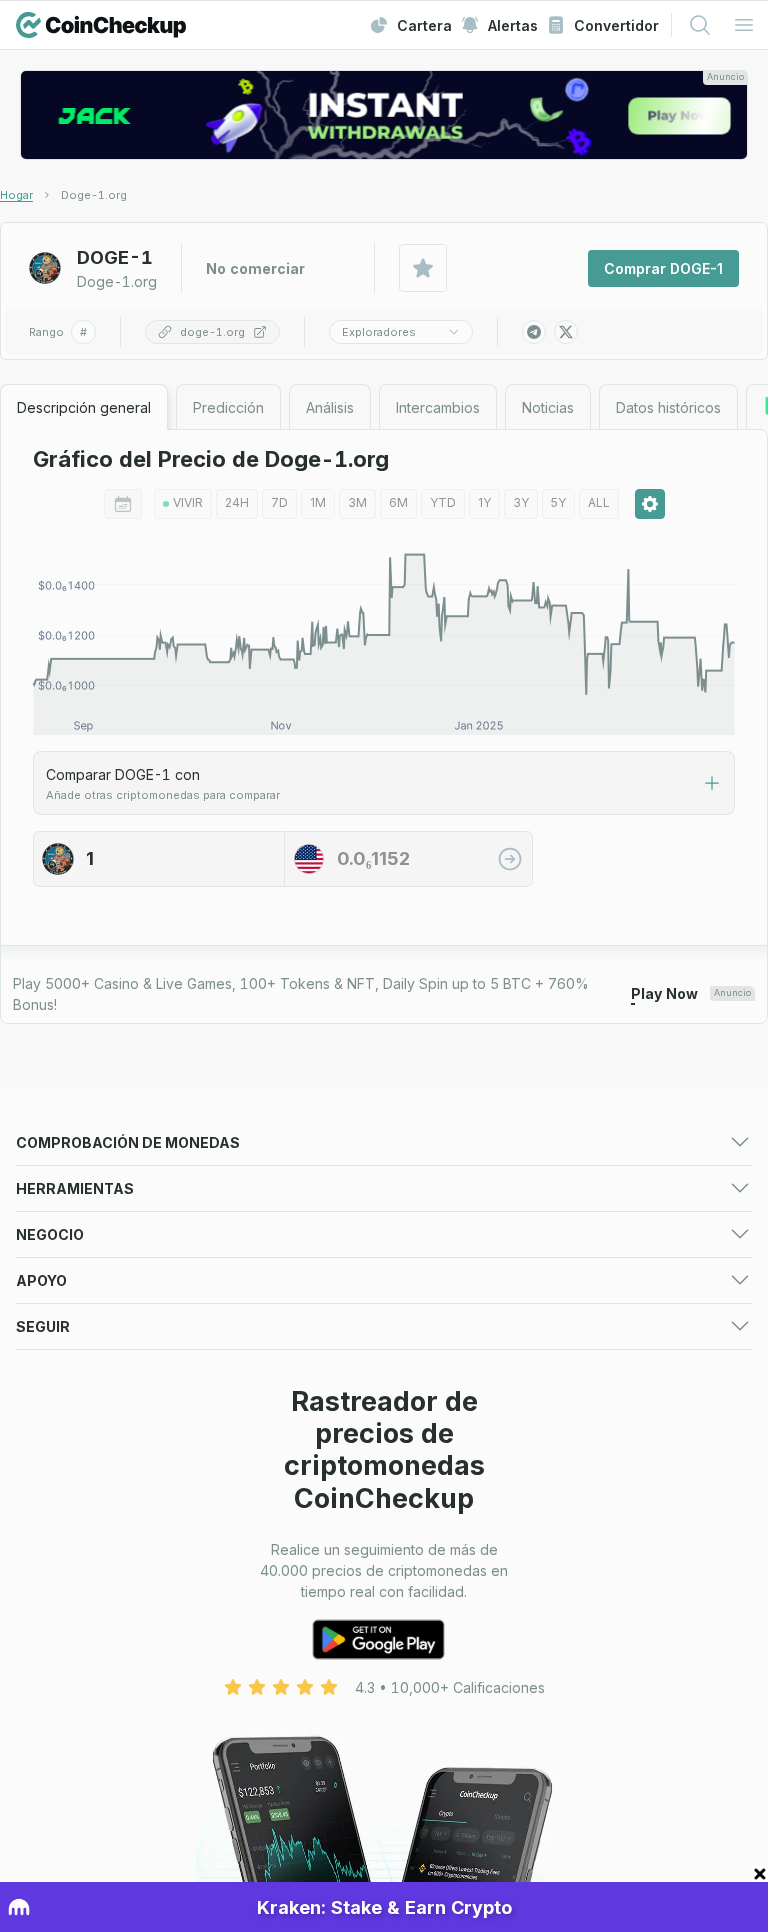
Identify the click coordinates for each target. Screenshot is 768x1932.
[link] (94, 195)
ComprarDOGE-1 (663, 268)
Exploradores (379, 332)
